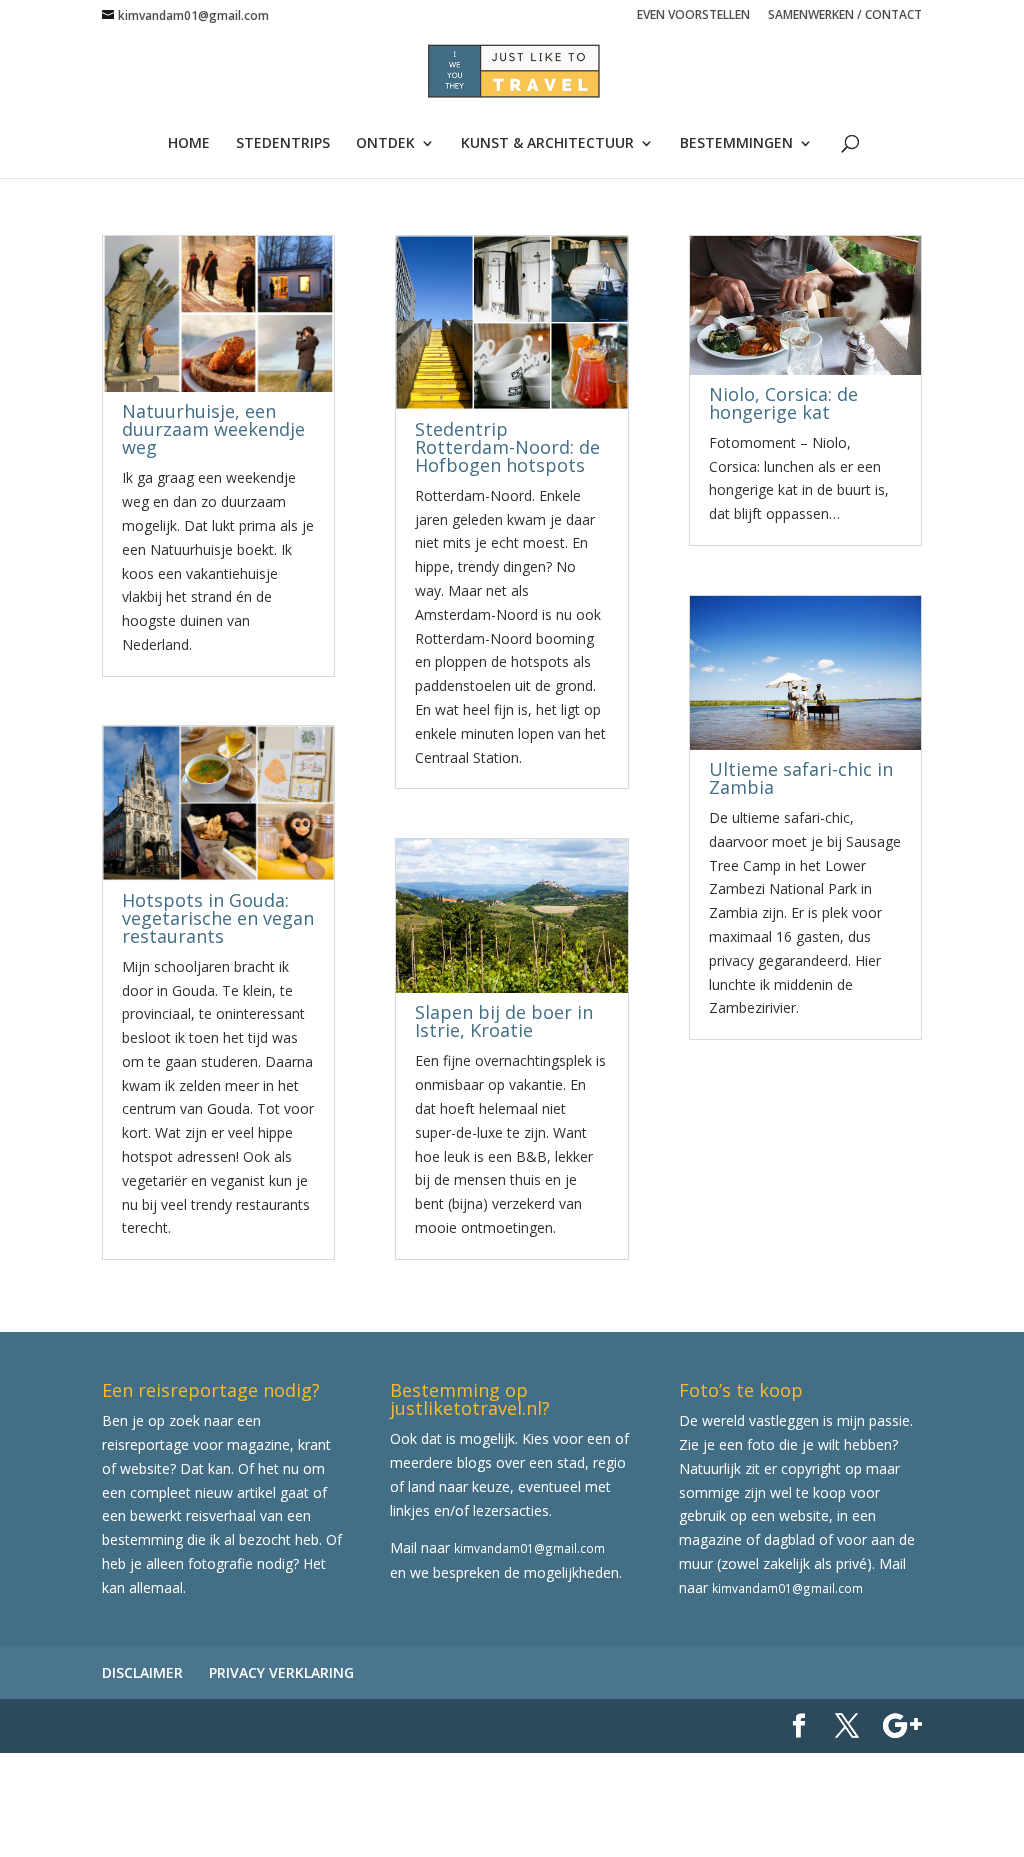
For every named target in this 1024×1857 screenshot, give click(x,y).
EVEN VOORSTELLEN (693, 16)
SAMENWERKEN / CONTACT (845, 16)
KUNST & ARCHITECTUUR (547, 144)
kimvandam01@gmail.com (529, 1548)
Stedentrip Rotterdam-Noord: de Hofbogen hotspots (507, 447)
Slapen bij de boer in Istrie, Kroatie (504, 1021)
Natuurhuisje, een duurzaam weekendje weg (213, 429)
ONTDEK (385, 144)
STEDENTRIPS (283, 144)
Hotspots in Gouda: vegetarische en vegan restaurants (218, 918)
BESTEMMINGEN (736, 144)
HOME (189, 144)
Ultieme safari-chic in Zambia (801, 778)
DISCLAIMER (142, 1672)
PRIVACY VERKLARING (281, 1672)
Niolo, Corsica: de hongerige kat (783, 403)
